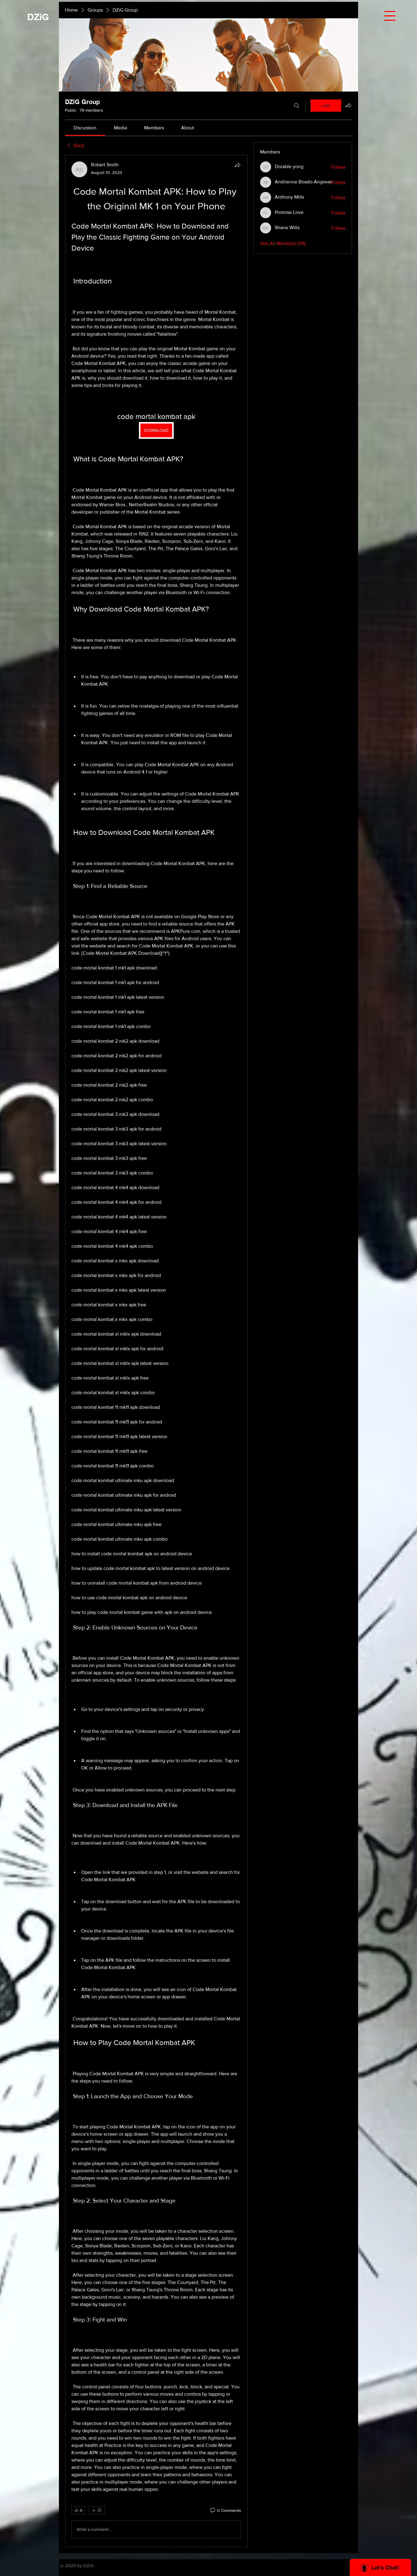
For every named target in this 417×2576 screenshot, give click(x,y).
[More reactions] (97, 2510)
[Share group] (348, 105)
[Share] (238, 165)
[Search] (297, 106)
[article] (156, 1351)
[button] (390, 16)
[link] (85, 128)
